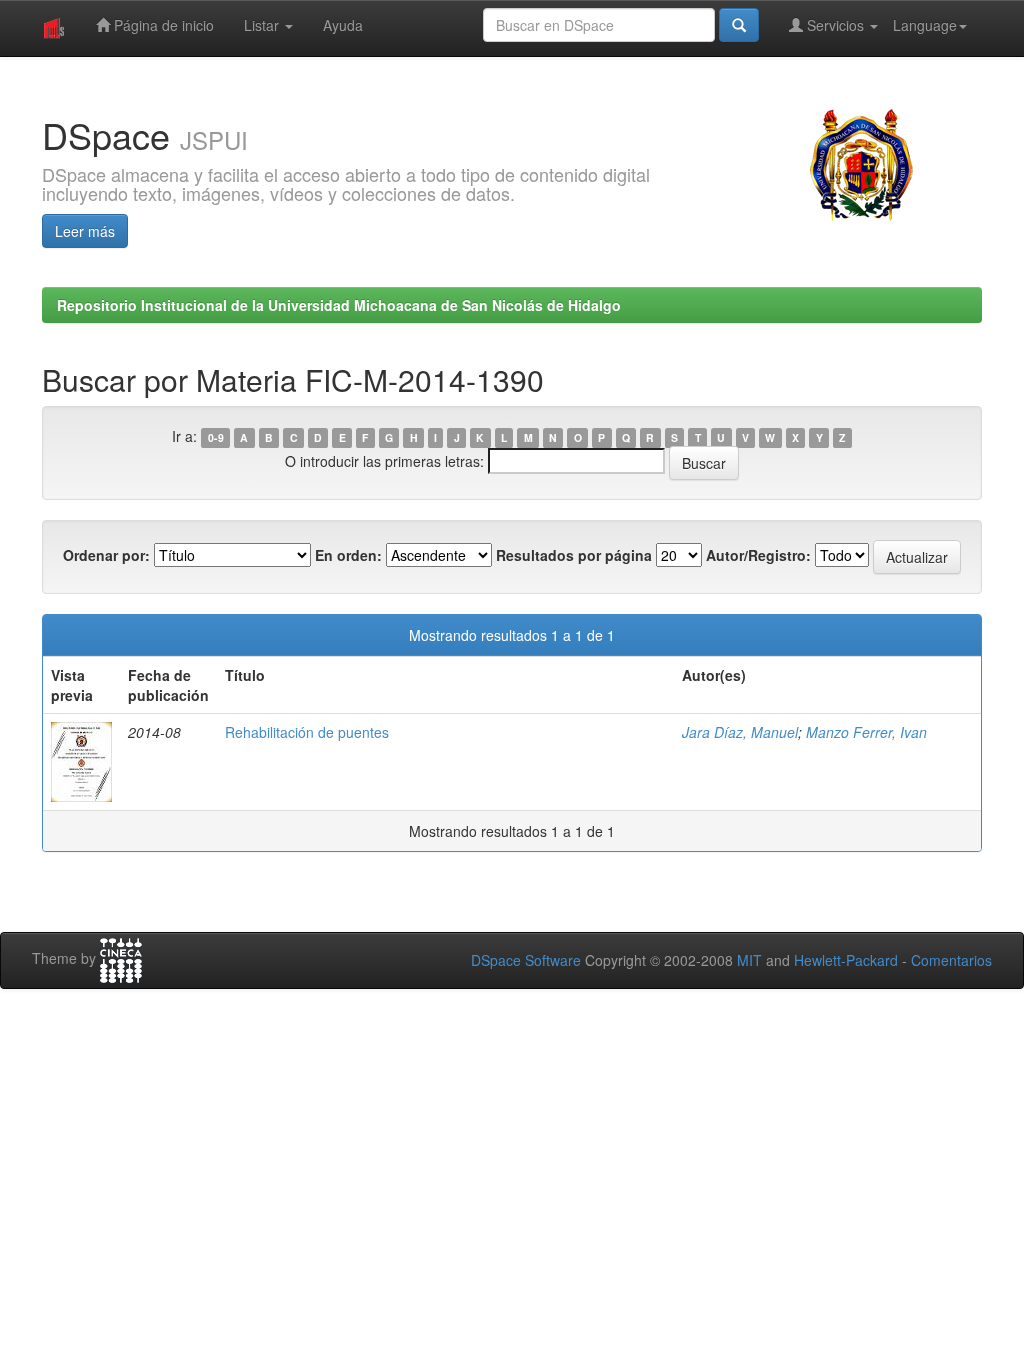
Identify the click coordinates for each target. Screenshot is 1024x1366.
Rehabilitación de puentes (307, 732)
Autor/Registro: (758, 555)
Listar (263, 25)
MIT (749, 960)
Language (925, 25)
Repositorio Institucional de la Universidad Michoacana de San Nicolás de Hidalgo (339, 305)
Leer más (85, 231)
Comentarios (951, 960)
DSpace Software (526, 960)
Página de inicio (162, 25)
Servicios (835, 25)
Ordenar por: (106, 555)
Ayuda (343, 25)
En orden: (348, 555)
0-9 (216, 437)
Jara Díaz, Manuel (740, 732)
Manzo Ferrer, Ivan (866, 732)
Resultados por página (574, 555)
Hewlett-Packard (846, 960)
